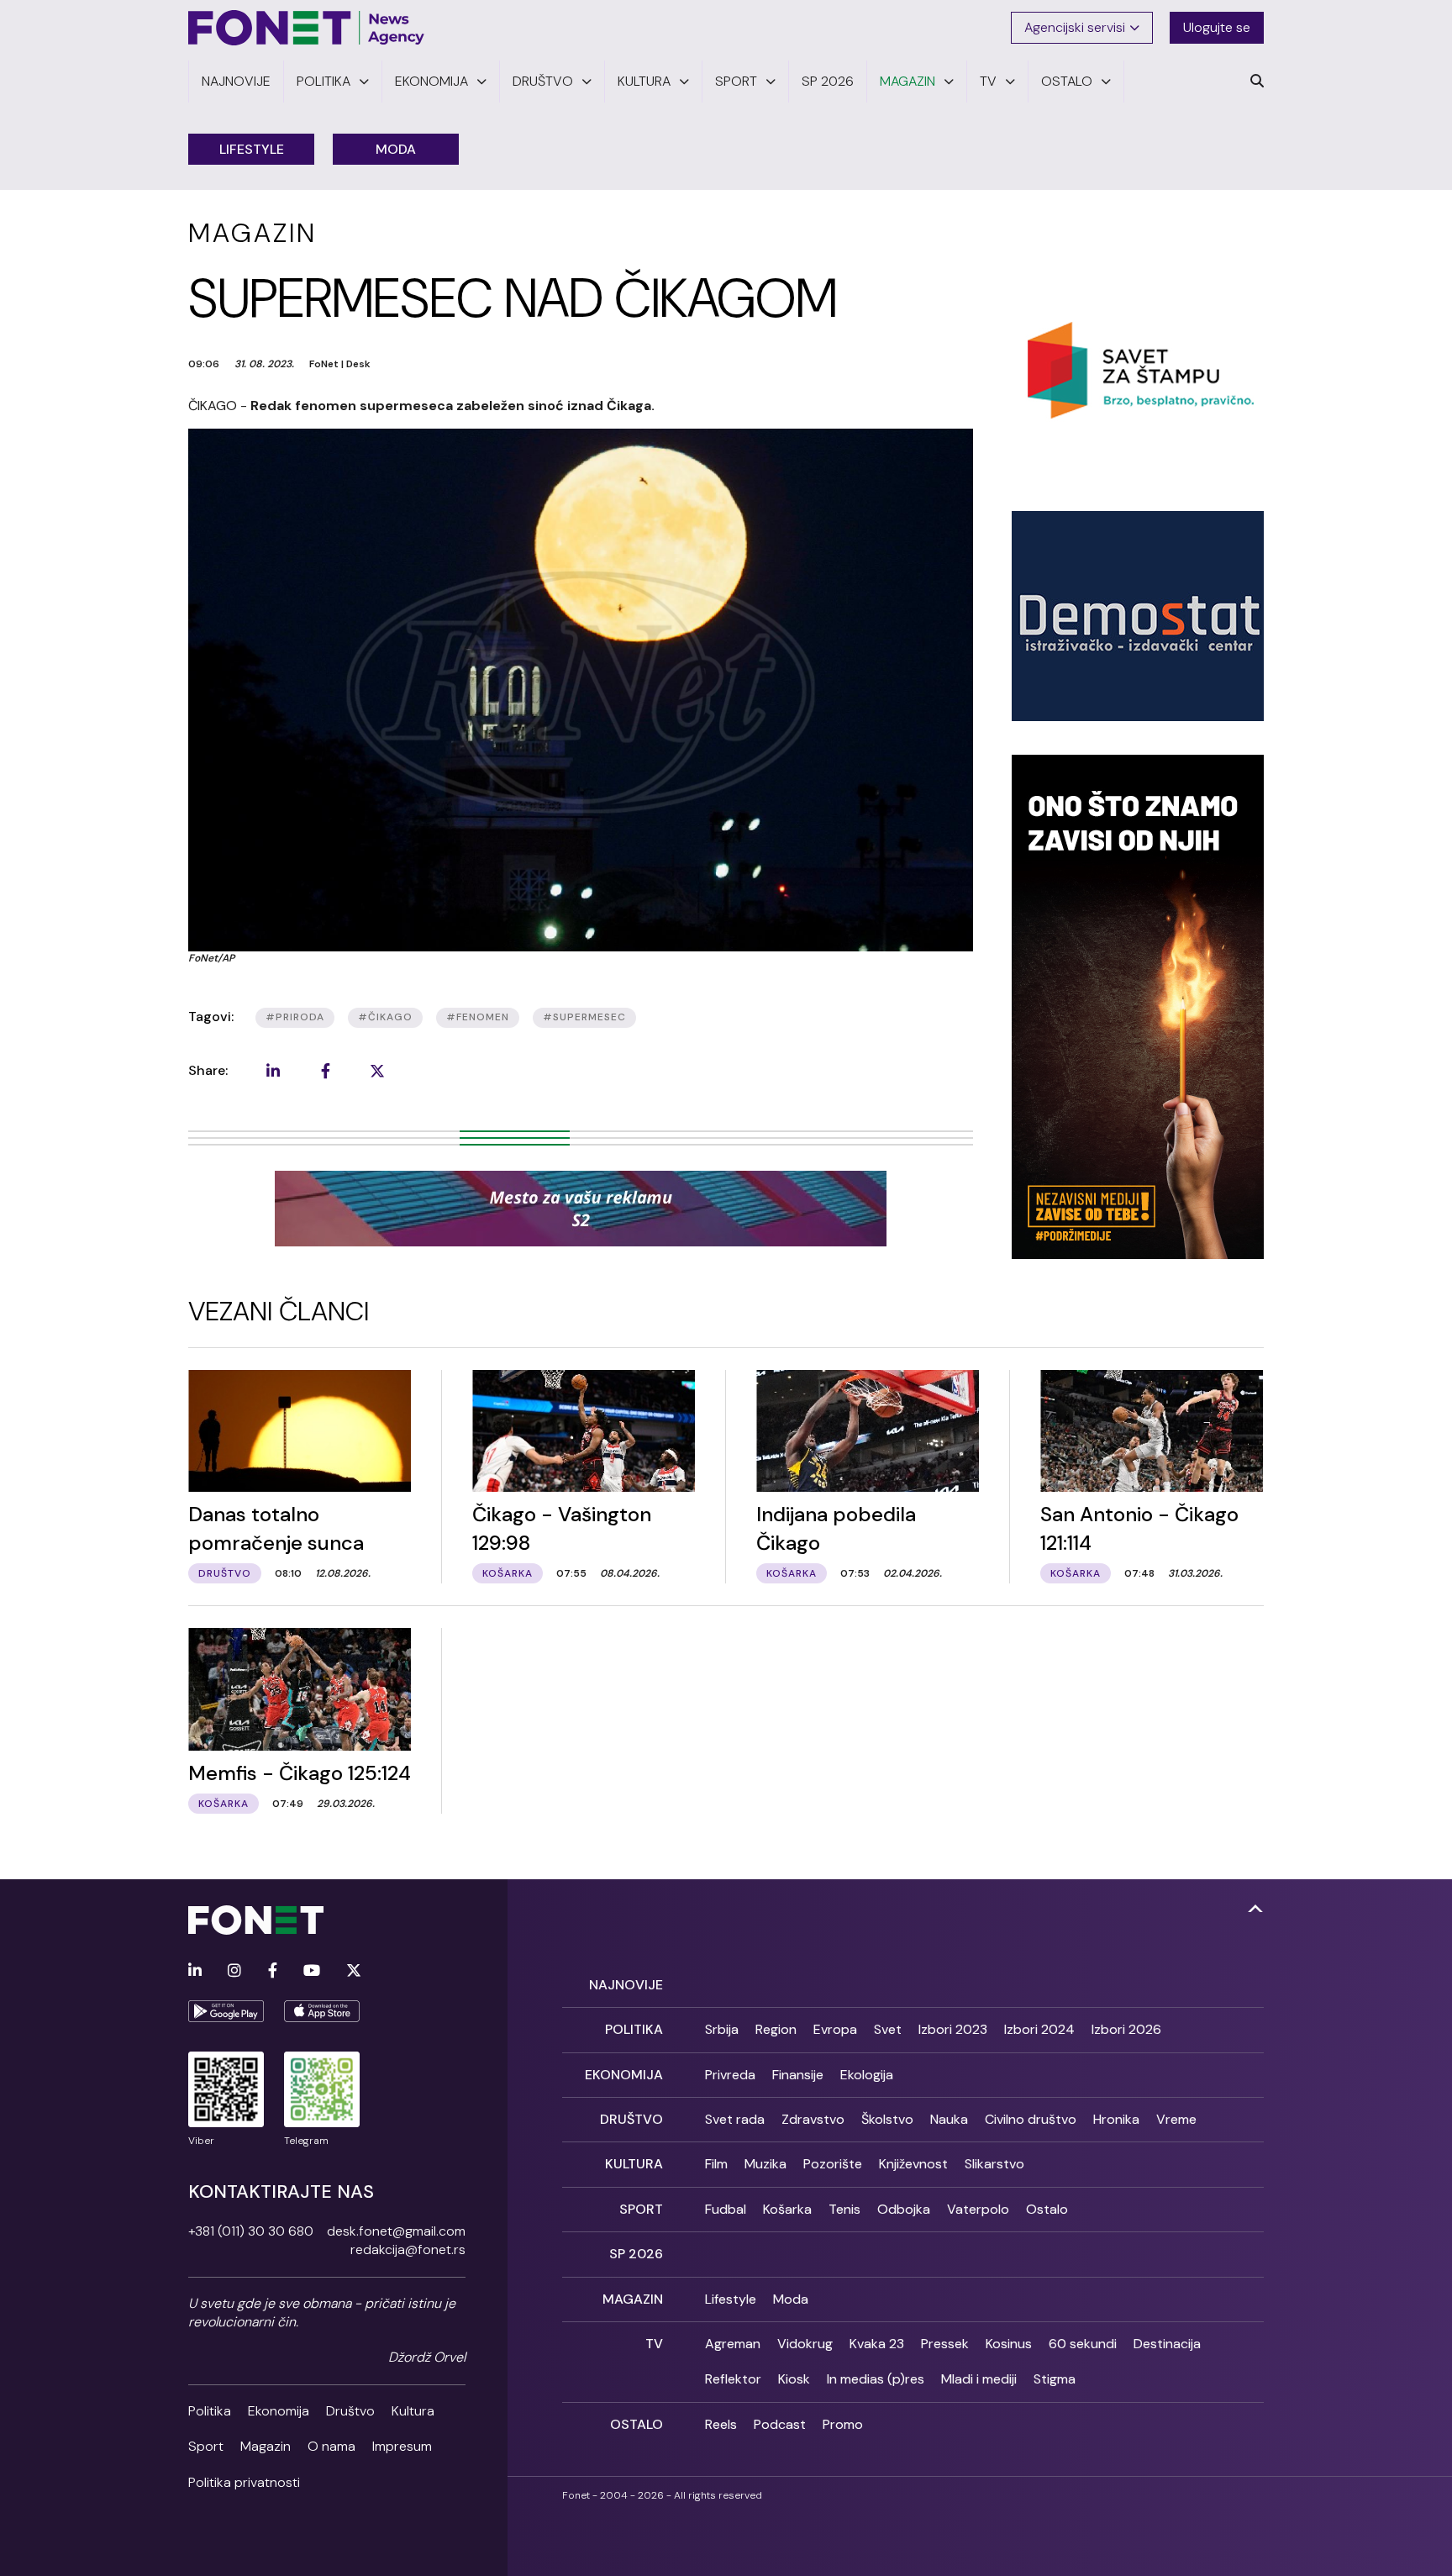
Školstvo (887, 2119)
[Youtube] (312, 1971)
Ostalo (1047, 2209)
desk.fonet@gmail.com (396, 2231)
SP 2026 (636, 2254)
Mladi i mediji (979, 2379)
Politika (210, 2411)
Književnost (913, 2164)
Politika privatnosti (244, 2482)
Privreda (730, 2075)
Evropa (835, 2029)
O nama (331, 2446)
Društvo (350, 2411)
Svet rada (735, 2119)
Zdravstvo (813, 2119)
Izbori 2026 (1126, 2029)
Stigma (1055, 2379)
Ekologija (867, 2075)
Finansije (798, 2075)
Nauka (949, 2119)
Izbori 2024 (1039, 2029)
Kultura (413, 2411)
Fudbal (726, 2209)
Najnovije (626, 1985)
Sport (206, 2446)
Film (716, 2164)
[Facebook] (273, 1971)
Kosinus (1009, 2344)
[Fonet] (307, 28)
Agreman (733, 2344)
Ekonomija (279, 2411)
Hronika (1116, 2119)
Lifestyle (252, 149)
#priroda (295, 1017)
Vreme (1176, 2119)
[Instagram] (234, 1971)
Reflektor (733, 2379)
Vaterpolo (978, 2209)
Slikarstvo (994, 2164)
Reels (721, 2424)
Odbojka (904, 2209)
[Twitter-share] (377, 1071)
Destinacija (1167, 2344)
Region (776, 2029)
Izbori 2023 (953, 2029)
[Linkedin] (195, 1971)
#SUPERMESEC (584, 1017)
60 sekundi (1083, 2344)
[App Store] (322, 2011)
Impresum (402, 2446)
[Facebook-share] (325, 1071)
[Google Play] (226, 2011)
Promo (843, 2424)
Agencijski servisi (1075, 27)
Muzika (765, 2164)
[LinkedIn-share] (273, 1071)
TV (654, 2344)
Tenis (844, 2209)
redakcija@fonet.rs (408, 2249)
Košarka (787, 2209)
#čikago (385, 1017)
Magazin (266, 2446)
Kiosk (794, 2379)
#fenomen (478, 1017)
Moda (396, 149)
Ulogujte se (1217, 27)
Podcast (780, 2424)
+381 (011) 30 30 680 (251, 2231)
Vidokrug (805, 2344)
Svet (888, 2029)
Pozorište (833, 2164)
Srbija (722, 2029)
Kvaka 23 (877, 2344)
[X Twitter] (354, 1971)
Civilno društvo (1031, 2119)
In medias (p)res (876, 2379)
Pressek (945, 2344)
